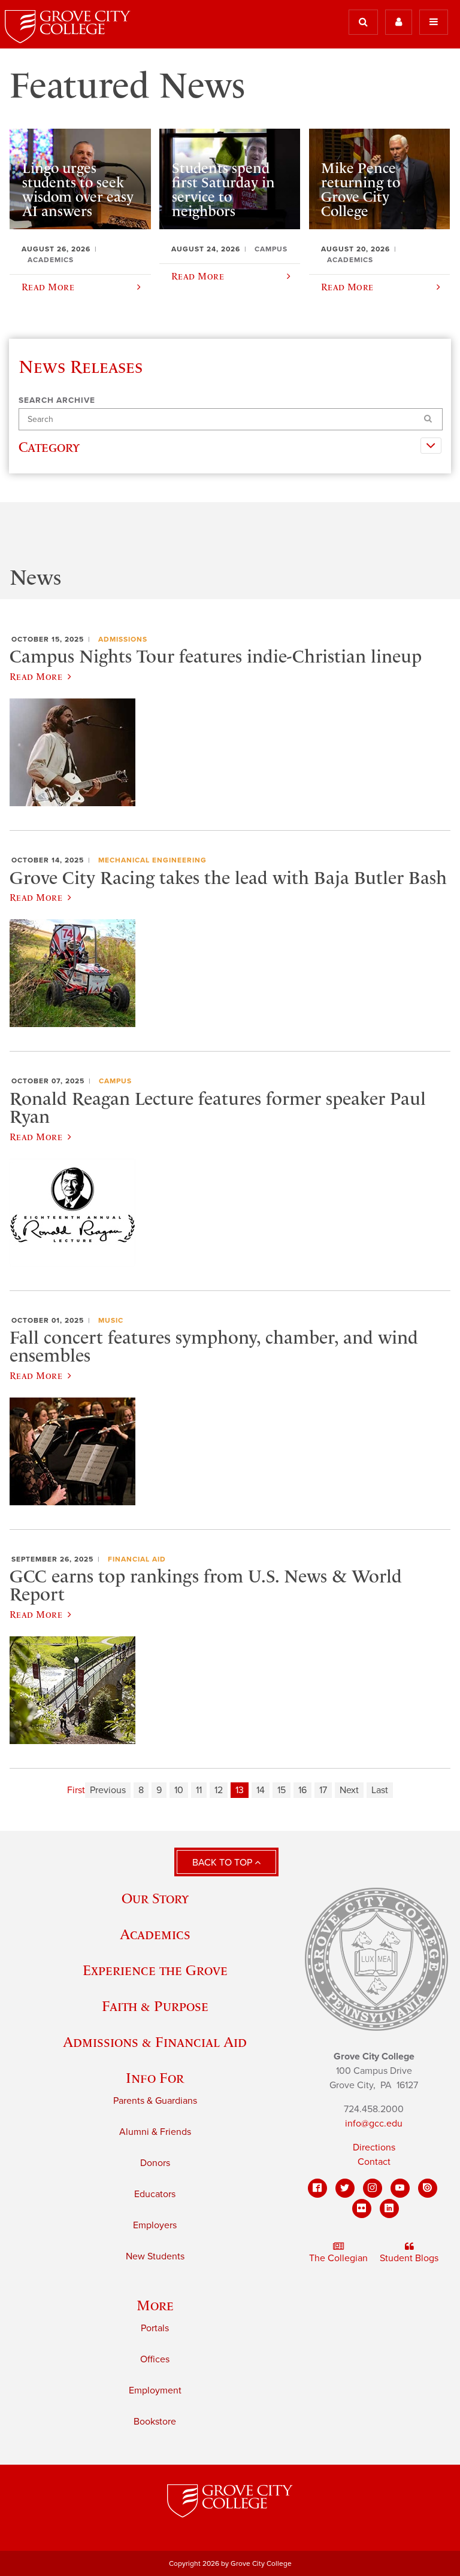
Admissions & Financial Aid (155, 2042)
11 (199, 1790)
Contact (374, 2162)
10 (179, 1790)
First (76, 1790)
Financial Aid (137, 1559)
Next (349, 1790)
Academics (155, 1934)
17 (323, 1790)
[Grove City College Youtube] (400, 2188)
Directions (374, 2147)
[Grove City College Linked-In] (389, 2209)
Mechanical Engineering (152, 860)
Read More (36, 676)
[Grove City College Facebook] (317, 2188)
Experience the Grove (155, 1970)
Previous (108, 1790)
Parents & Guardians (155, 2101)
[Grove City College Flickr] (362, 2209)
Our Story (155, 1898)
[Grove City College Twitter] (345, 2188)
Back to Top (223, 1863)
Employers (155, 2225)
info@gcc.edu (374, 2124)
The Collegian (338, 2258)
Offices (155, 2359)
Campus (115, 1081)
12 (219, 1790)
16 (302, 1790)
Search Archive (57, 400)
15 (282, 1790)
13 (240, 1790)
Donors (155, 2163)
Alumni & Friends (155, 2132)
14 (261, 1790)
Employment (155, 2390)
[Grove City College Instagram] (373, 2188)
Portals (155, 2328)
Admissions (123, 639)
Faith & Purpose (155, 2006)
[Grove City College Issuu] (428, 2188)
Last (380, 1790)
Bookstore (155, 2422)
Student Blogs (409, 2258)
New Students (155, 2256)
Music (111, 1320)
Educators (155, 2194)
